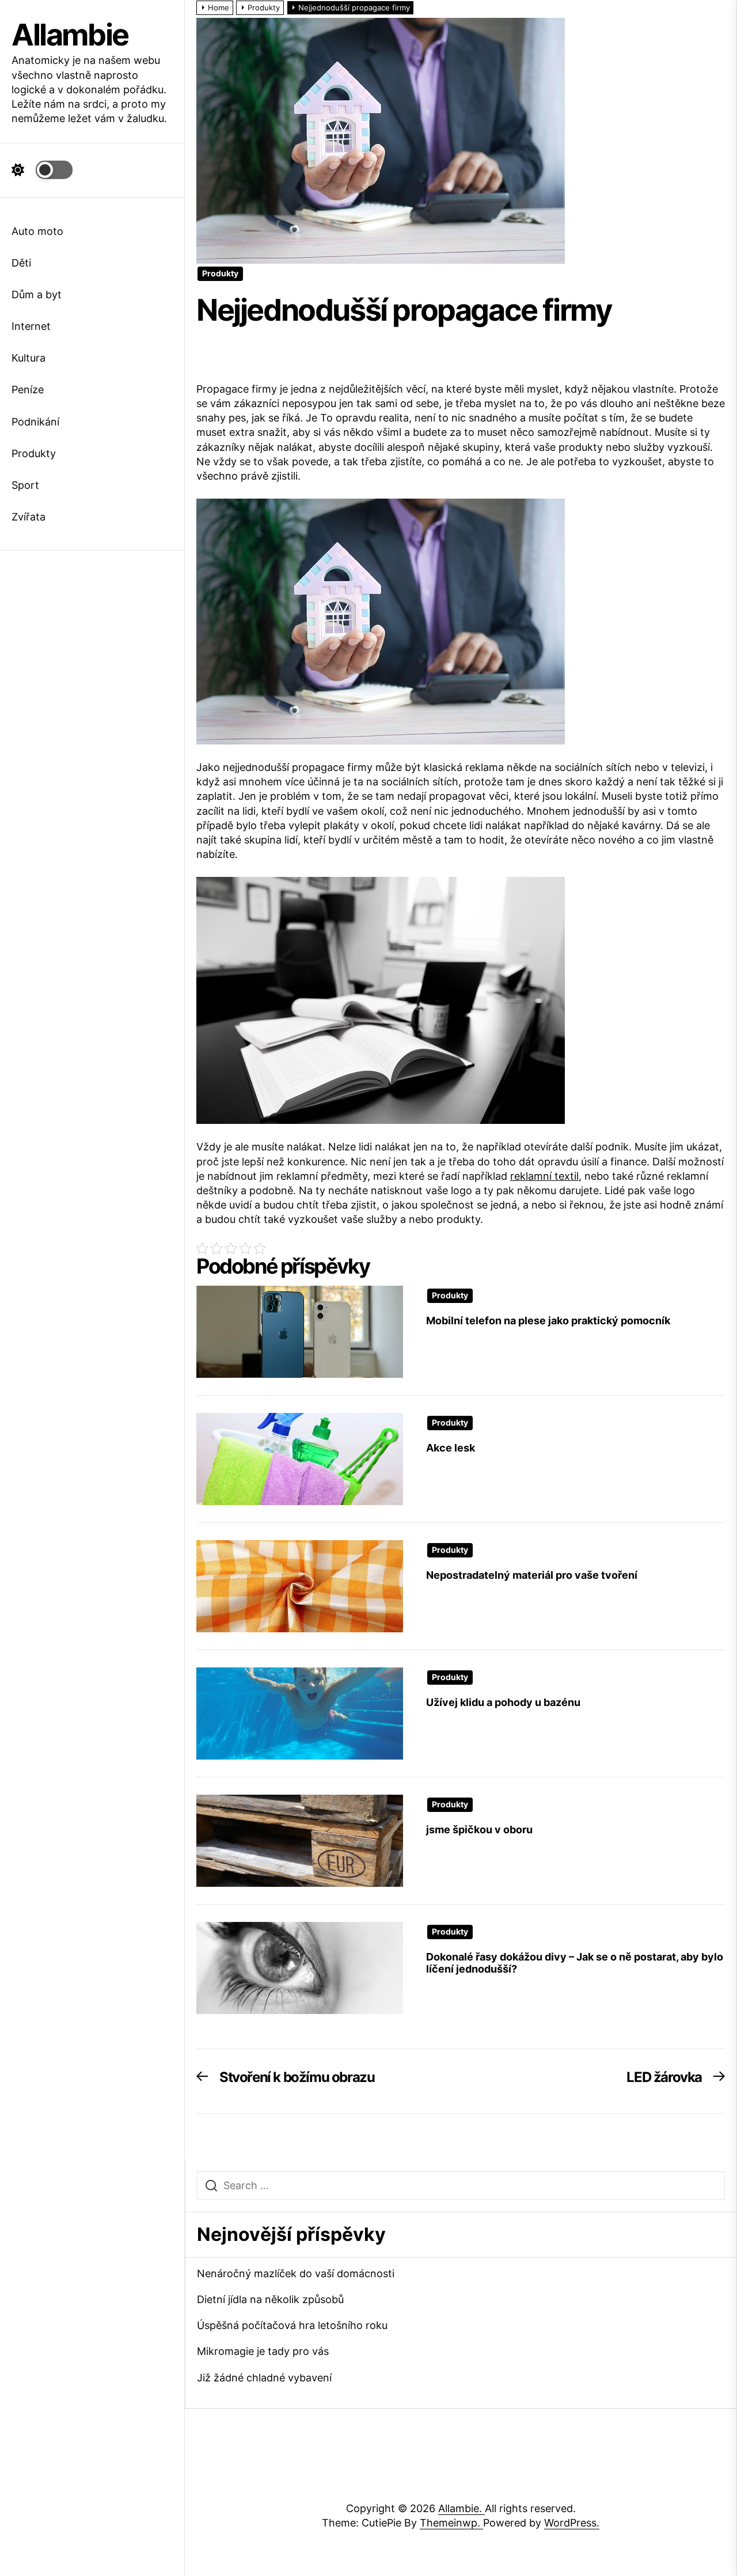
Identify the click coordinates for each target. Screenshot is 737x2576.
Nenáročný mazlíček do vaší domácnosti (296, 2273)
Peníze (28, 390)
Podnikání (35, 422)
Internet (31, 326)
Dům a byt (37, 295)
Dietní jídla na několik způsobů (270, 2299)
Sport (25, 485)
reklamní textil (544, 1176)
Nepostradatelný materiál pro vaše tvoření (532, 1575)
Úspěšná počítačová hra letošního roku (292, 2325)
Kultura (29, 358)
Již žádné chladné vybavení (264, 2378)
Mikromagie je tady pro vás (263, 2351)
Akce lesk (451, 1448)
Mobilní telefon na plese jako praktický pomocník (548, 1321)
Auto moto (37, 231)
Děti (21, 263)
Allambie (70, 35)
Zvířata (29, 517)
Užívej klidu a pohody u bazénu (503, 1702)
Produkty (34, 453)
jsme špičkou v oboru (479, 1830)
